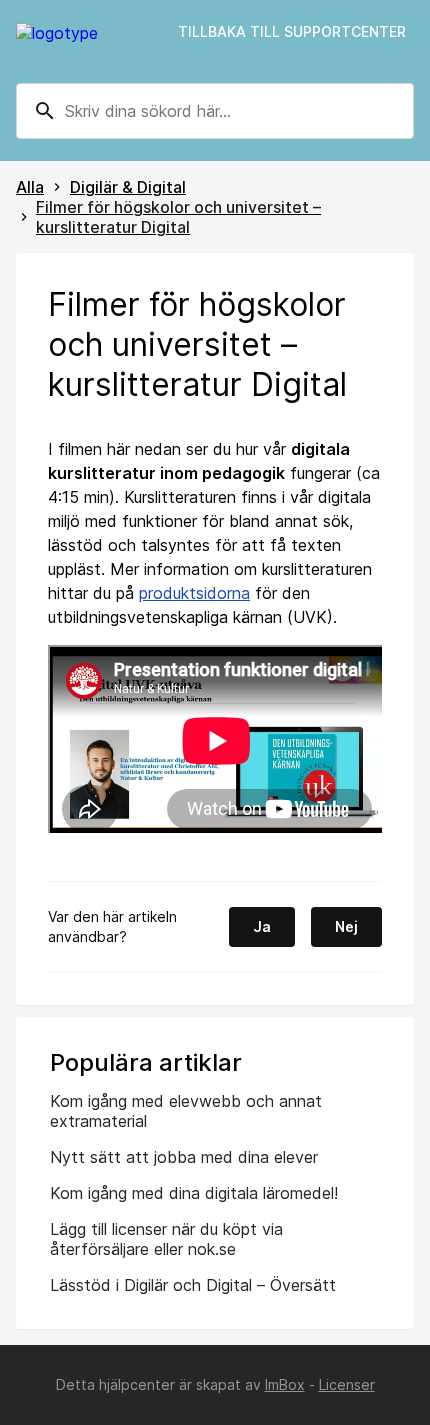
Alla (30, 187)
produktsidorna (194, 593)
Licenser (347, 1384)
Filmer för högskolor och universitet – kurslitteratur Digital (178, 217)
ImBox (285, 1384)
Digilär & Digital (128, 187)
